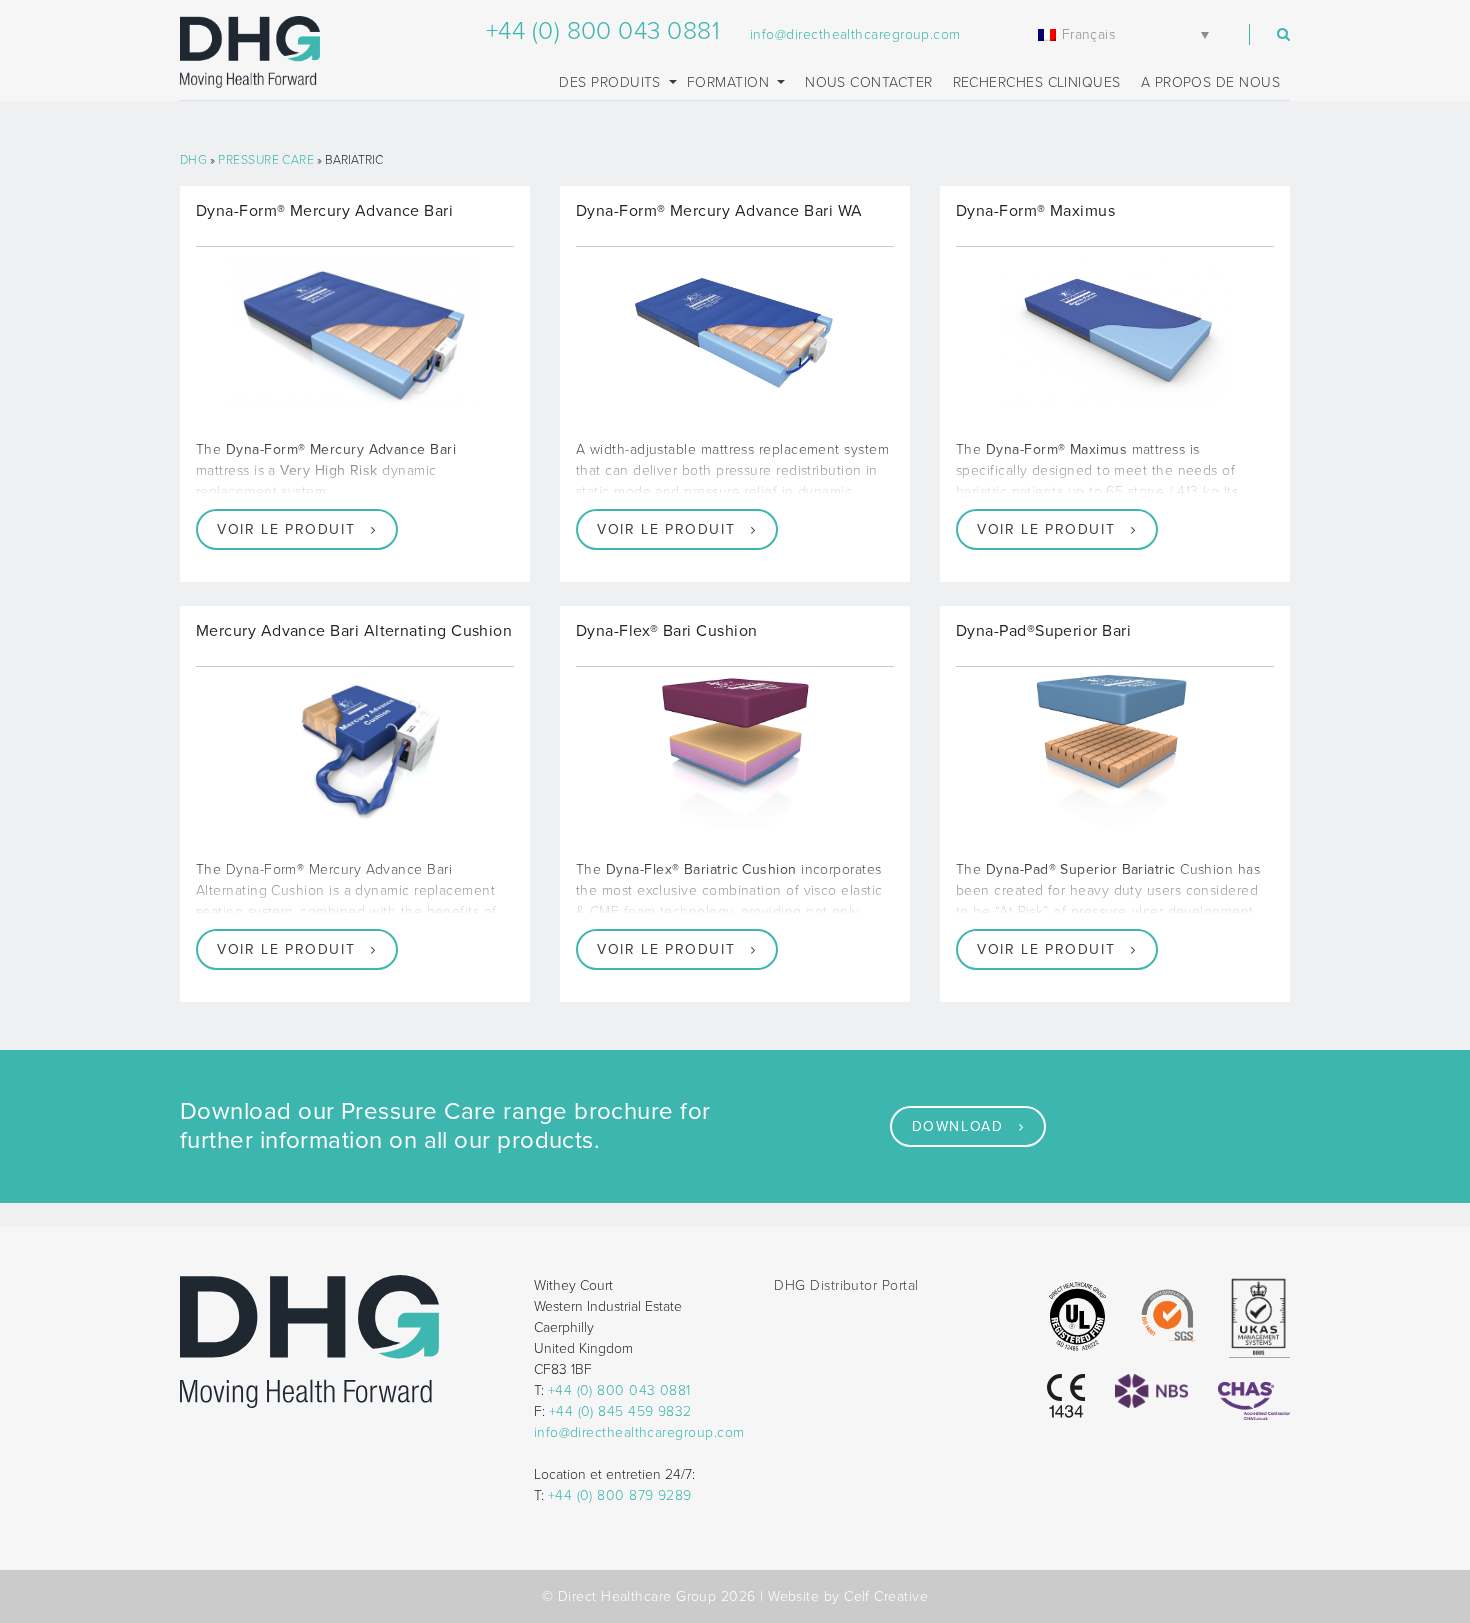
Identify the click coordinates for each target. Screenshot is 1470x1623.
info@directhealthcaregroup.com (855, 34)
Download (958, 1126)
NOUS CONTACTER (868, 82)
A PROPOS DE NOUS (1210, 82)
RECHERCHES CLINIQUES (1037, 82)
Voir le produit (286, 529)
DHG (193, 160)
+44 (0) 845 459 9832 (620, 1411)
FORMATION (730, 82)
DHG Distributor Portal (846, 1285)
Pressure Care (266, 160)
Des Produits (612, 82)
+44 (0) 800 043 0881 (603, 31)
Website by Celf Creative (848, 1596)
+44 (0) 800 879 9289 (620, 1495)
